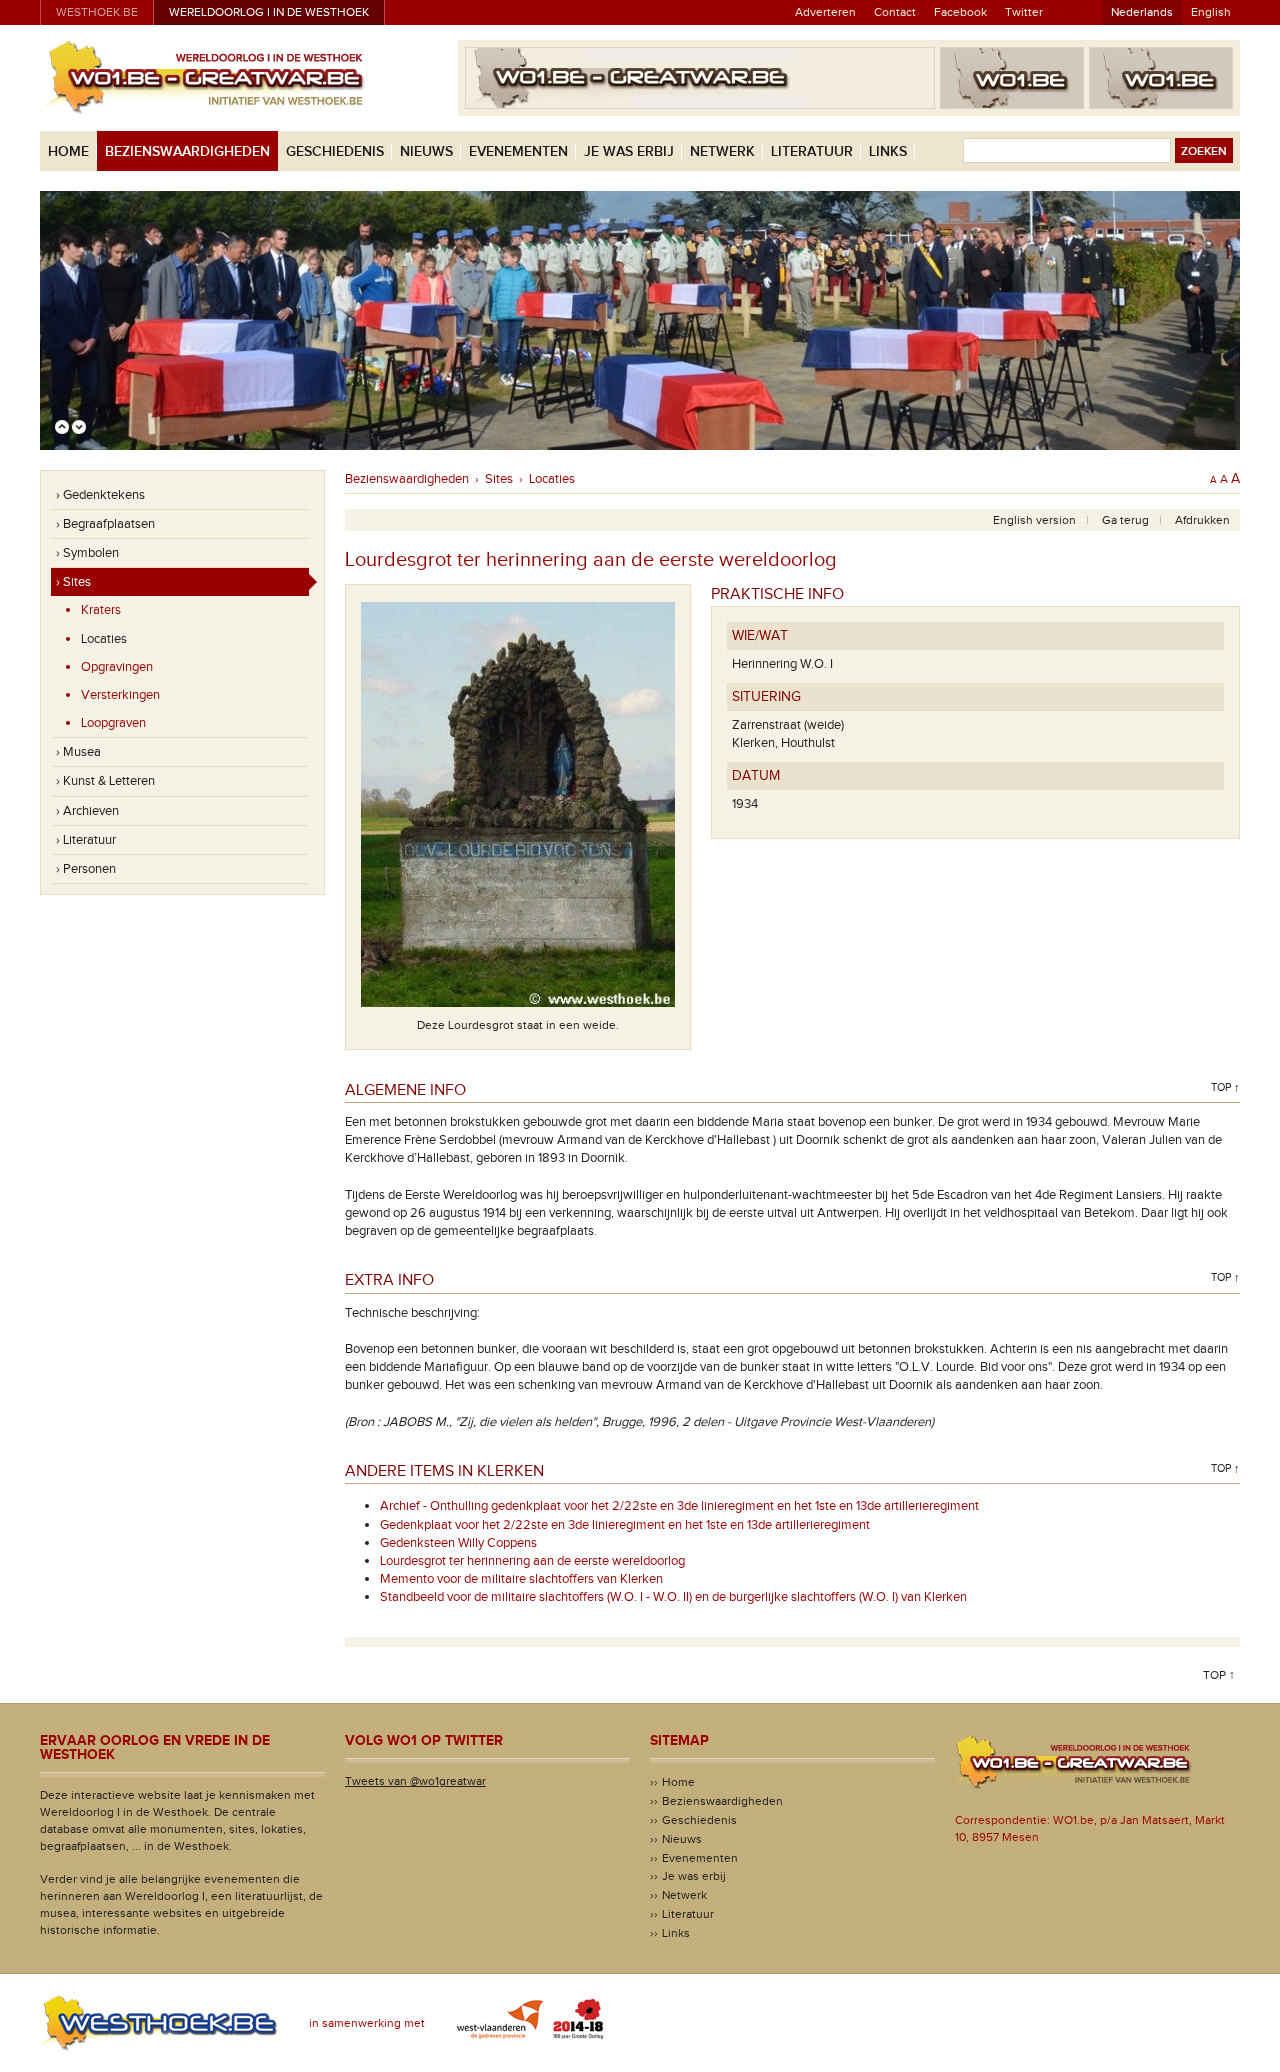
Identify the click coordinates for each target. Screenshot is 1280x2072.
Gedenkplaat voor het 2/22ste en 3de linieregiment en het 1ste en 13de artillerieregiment (625, 1525)
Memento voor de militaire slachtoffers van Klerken (521, 1579)
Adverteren (825, 12)
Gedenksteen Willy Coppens (458, 1543)
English (1211, 12)
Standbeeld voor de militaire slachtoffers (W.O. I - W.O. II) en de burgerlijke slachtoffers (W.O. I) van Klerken (673, 1597)
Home (68, 151)
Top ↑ (1225, 1087)
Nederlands (1142, 12)
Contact (895, 12)
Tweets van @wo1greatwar (415, 1781)
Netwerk (722, 151)
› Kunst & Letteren (105, 781)
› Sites (73, 582)
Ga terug (1125, 520)
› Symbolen (87, 553)
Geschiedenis (335, 151)
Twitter (1024, 12)
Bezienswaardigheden (187, 151)
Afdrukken (1202, 520)
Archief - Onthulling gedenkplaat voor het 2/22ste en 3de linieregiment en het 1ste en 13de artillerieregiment (679, 1506)
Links (888, 151)
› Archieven (87, 811)
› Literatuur (86, 840)
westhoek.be (97, 12)
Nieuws (426, 151)
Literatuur (812, 151)
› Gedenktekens (100, 495)
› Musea (78, 752)
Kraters (101, 610)
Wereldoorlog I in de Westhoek (269, 12)
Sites (499, 479)
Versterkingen (120, 695)
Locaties (104, 639)
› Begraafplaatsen (105, 524)
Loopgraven (113, 723)
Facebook (960, 12)
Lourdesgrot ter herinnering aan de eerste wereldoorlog (532, 1561)
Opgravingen (117, 667)
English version (1034, 520)
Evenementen (518, 151)
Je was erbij (629, 151)
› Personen (86, 869)
